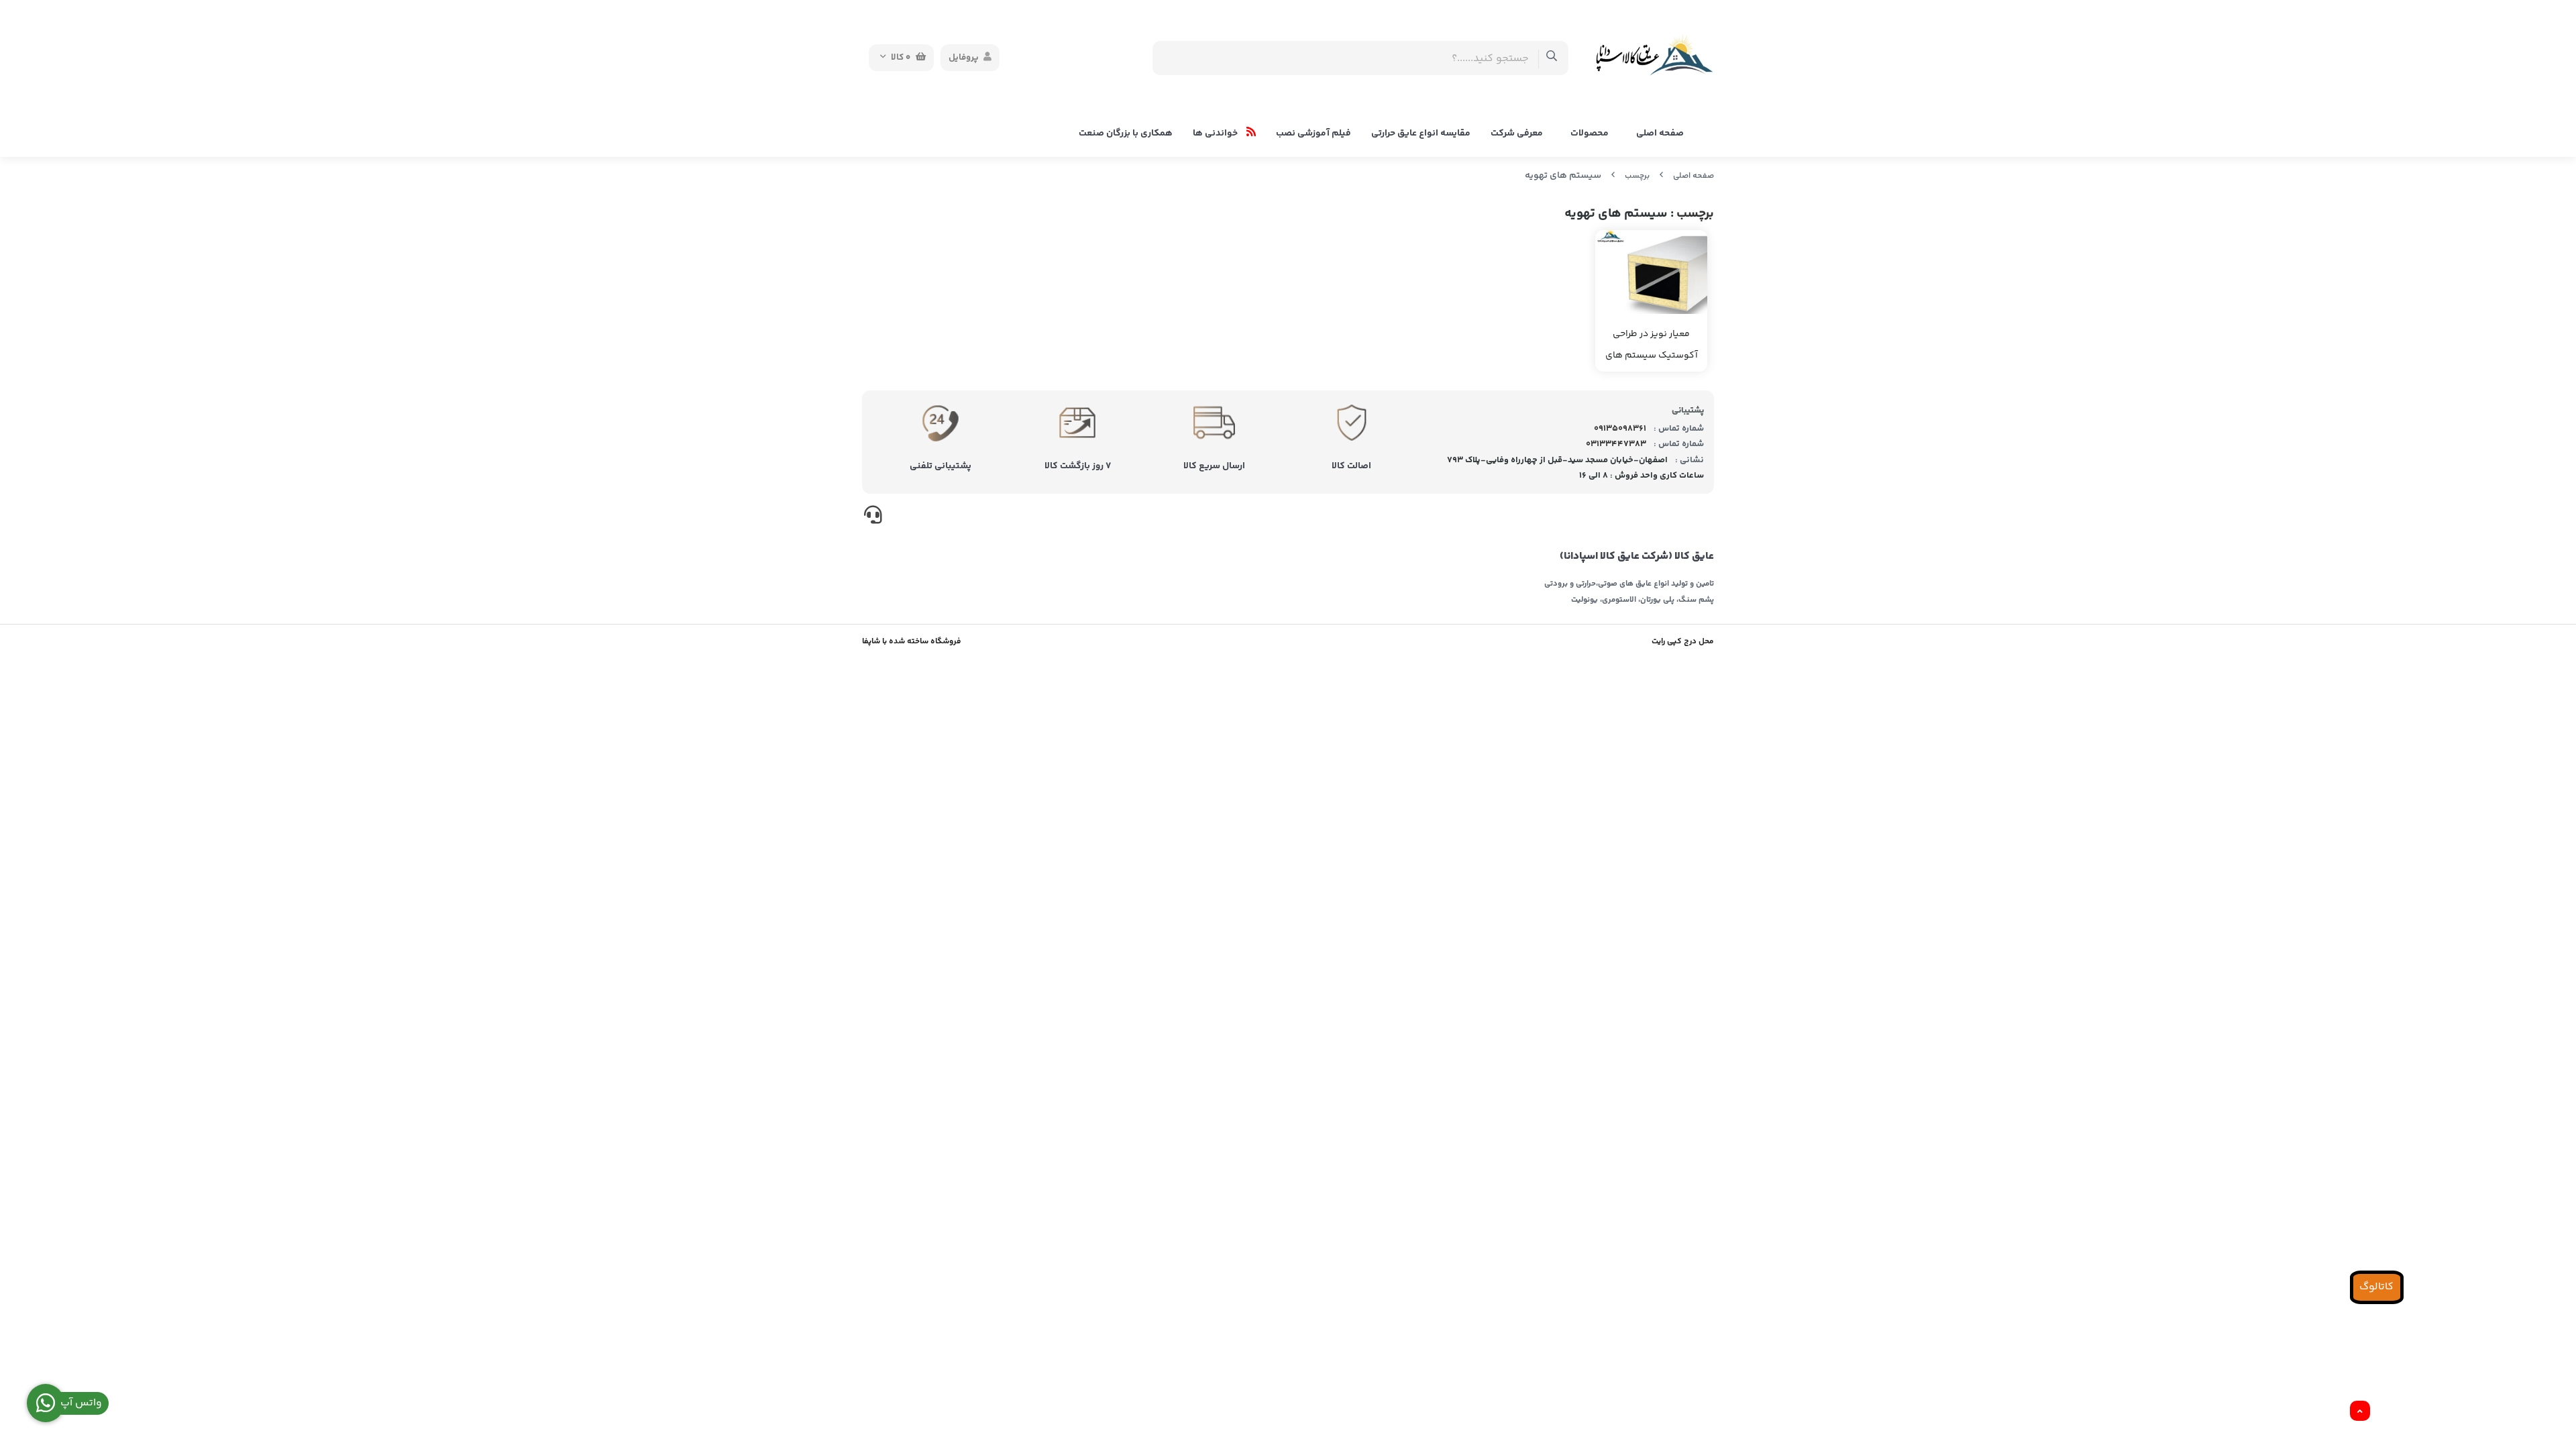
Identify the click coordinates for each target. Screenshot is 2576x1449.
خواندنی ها (1216, 133)
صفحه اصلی (1660, 133)
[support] (873, 517)
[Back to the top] (2360, 1411)
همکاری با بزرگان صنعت (1126, 133)
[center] (1552, 58)
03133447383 (1616, 444)
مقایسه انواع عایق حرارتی (1421, 133)
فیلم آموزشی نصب (1313, 133)
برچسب (1637, 176)
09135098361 (1620, 429)
